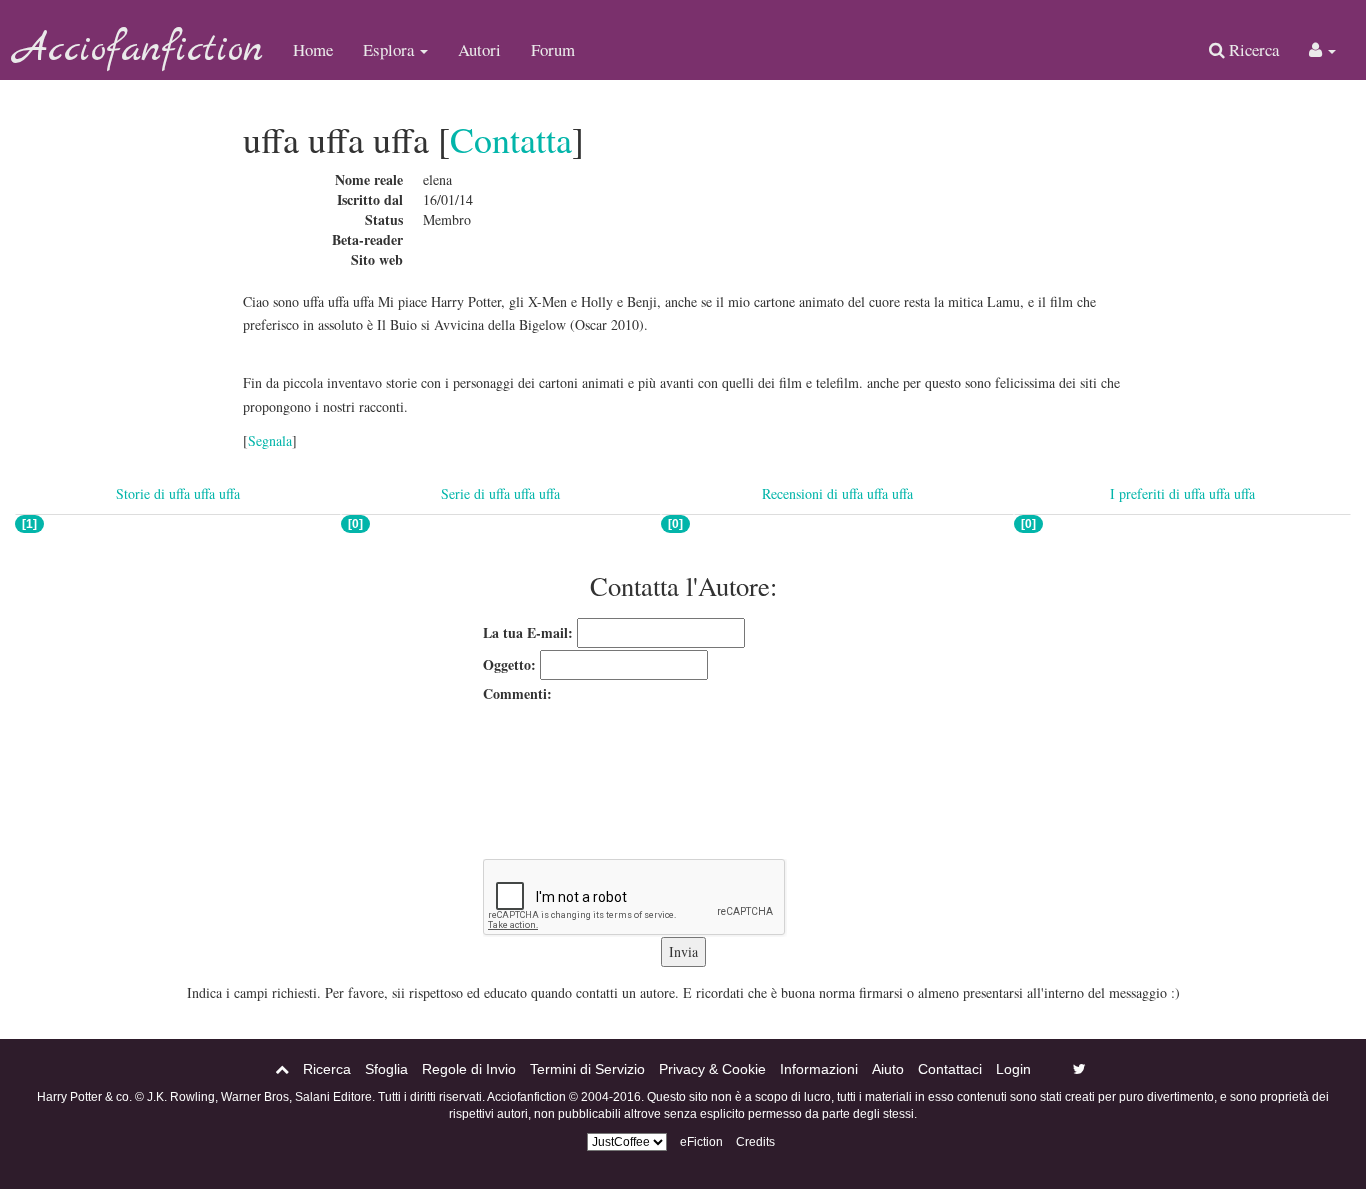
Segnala (270, 440)
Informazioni (819, 1069)
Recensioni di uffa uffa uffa (837, 493)
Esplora (390, 49)
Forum (553, 49)
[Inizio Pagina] (282, 1069)
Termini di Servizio (587, 1069)
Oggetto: (509, 664)
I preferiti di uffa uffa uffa (1182, 493)
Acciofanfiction (139, 50)
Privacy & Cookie (712, 1069)
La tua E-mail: (528, 632)
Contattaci (950, 1069)
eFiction (701, 1142)
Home (313, 49)
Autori (479, 49)
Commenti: (517, 693)
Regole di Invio (469, 1069)
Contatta (511, 139)
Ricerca (1252, 49)
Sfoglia (386, 1069)
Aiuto (888, 1069)
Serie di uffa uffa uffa (500, 493)
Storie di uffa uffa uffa (178, 493)
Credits (755, 1142)
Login (1013, 1069)
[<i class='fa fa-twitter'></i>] (1079, 1069)
